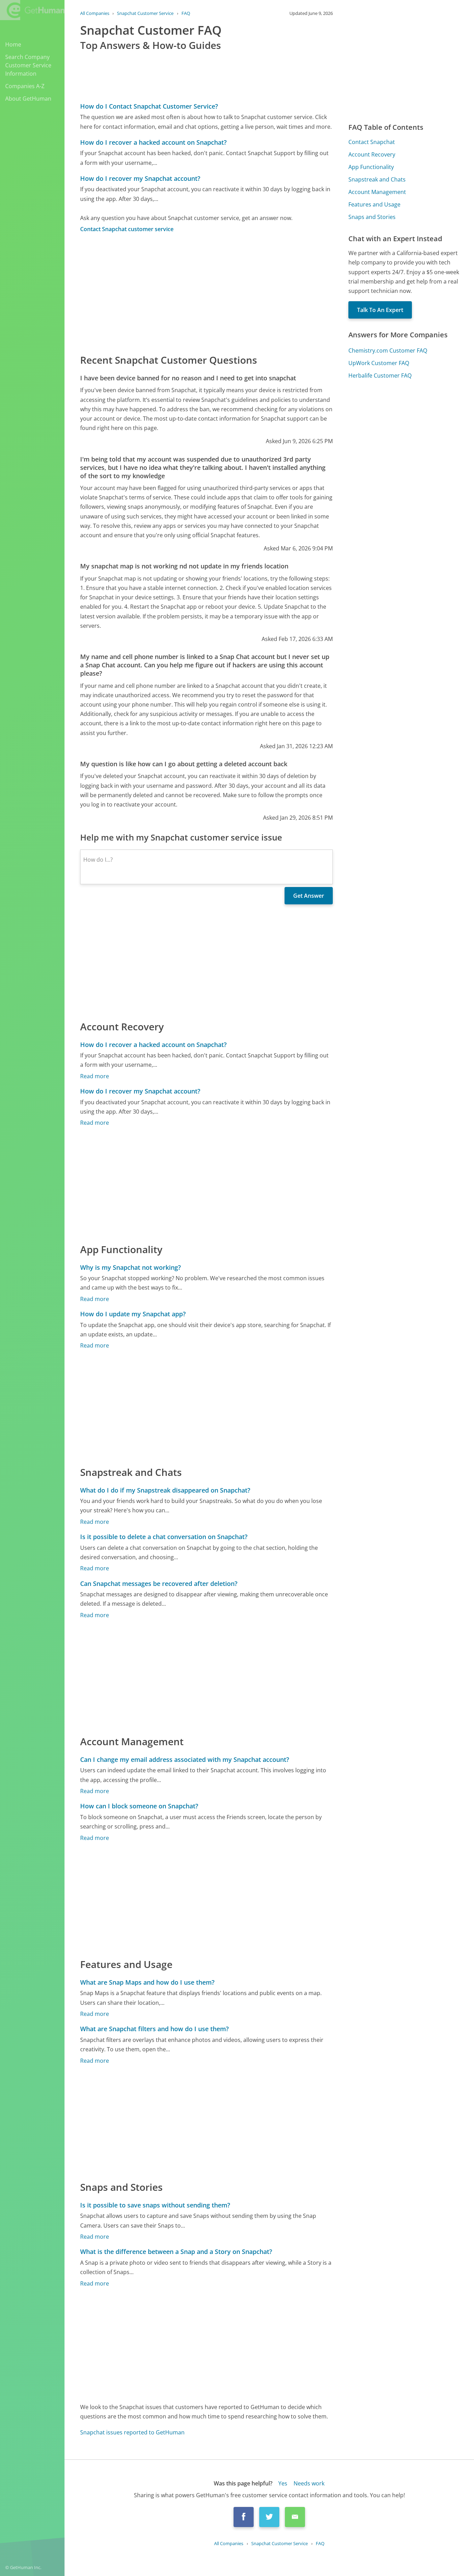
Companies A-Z (25, 86)
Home (13, 44)
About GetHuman (28, 99)
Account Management (377, 192)
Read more (95, 1076)
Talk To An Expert (380, 310)
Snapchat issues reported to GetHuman (132, 2432)
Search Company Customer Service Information (28, 65)
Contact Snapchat (372, 142)
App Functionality (371, 167)
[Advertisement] (206, 293)
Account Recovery (372, 154)
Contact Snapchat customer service (127, 229)
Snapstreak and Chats (377, 179)
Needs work (309, 2483)
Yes (283, 2483)
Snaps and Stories (372, 217)
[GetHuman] (32, 11)
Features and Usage (374, 204)
